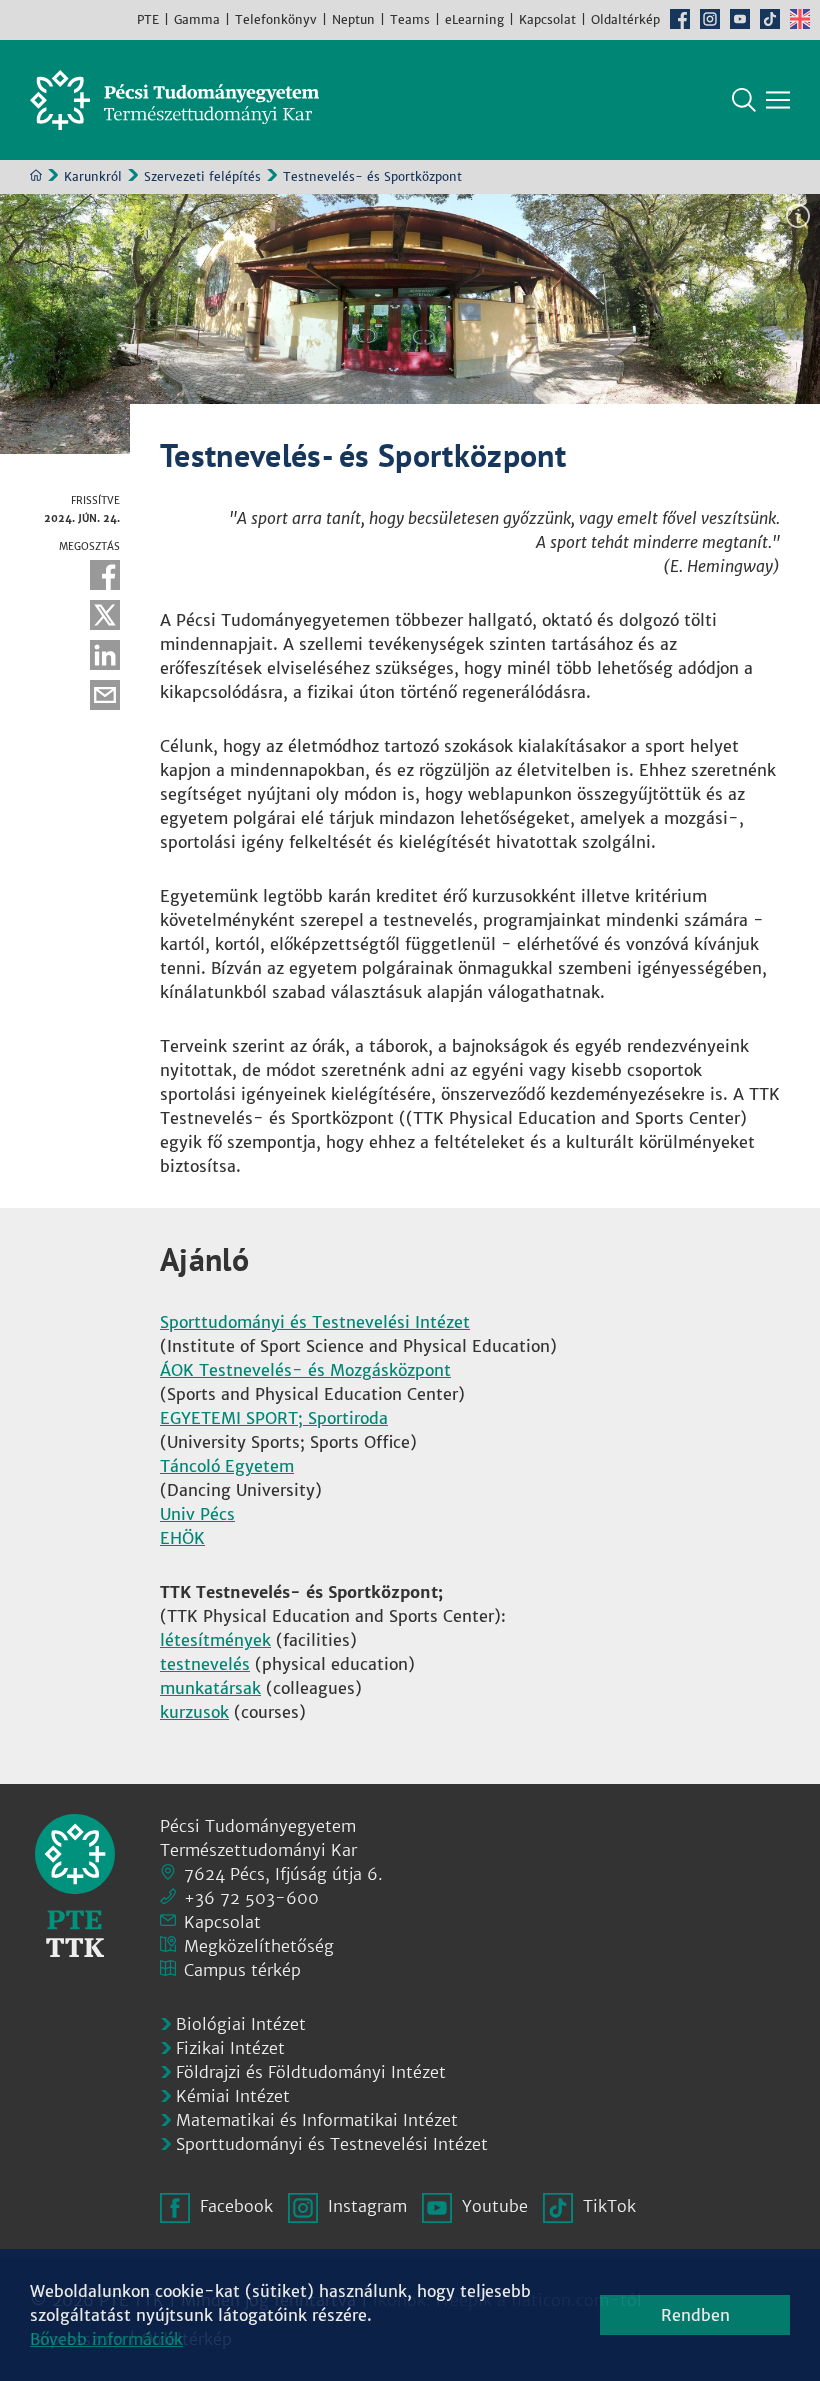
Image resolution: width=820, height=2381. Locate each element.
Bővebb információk (106, 2339)
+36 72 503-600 (251, 1898)
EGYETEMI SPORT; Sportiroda (274, 1418)
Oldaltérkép (625, 19)
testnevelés (205, 1664)
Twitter (105, 615)
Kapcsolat (547, 19)
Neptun (353, 19)
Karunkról (93, 176)
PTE (148, 19)
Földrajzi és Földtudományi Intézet (311, 2072)
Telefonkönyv (276, 19)
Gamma (197, 19)
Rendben (695, 2315)
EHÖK (182, 1538)
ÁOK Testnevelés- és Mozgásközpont (305, 1370)
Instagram (710, 19)
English (800, 19)
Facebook (680, 19)
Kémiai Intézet (233, 2096)
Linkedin (105, 655)
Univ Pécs (197, 1514)
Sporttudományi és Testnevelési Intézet (315, 1322)
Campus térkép (242, 1970)
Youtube (740, 19)
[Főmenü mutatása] (778, 100)
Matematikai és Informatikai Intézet (317, 2120)
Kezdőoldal (36, 175)
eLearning (474, 19)
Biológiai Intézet (241, 2024)
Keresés (744, 100)
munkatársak (210, 1688)
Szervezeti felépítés (202, 176)
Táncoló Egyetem (227, 1466)
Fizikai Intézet (230, 2048)
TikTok (770, 19)
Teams (410, 19)
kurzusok (194, 1712)
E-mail (105, 695)
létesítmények (215, 1640)
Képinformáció (798, 216)
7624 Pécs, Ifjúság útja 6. (283, 1874)
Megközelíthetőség (259, 1946)
